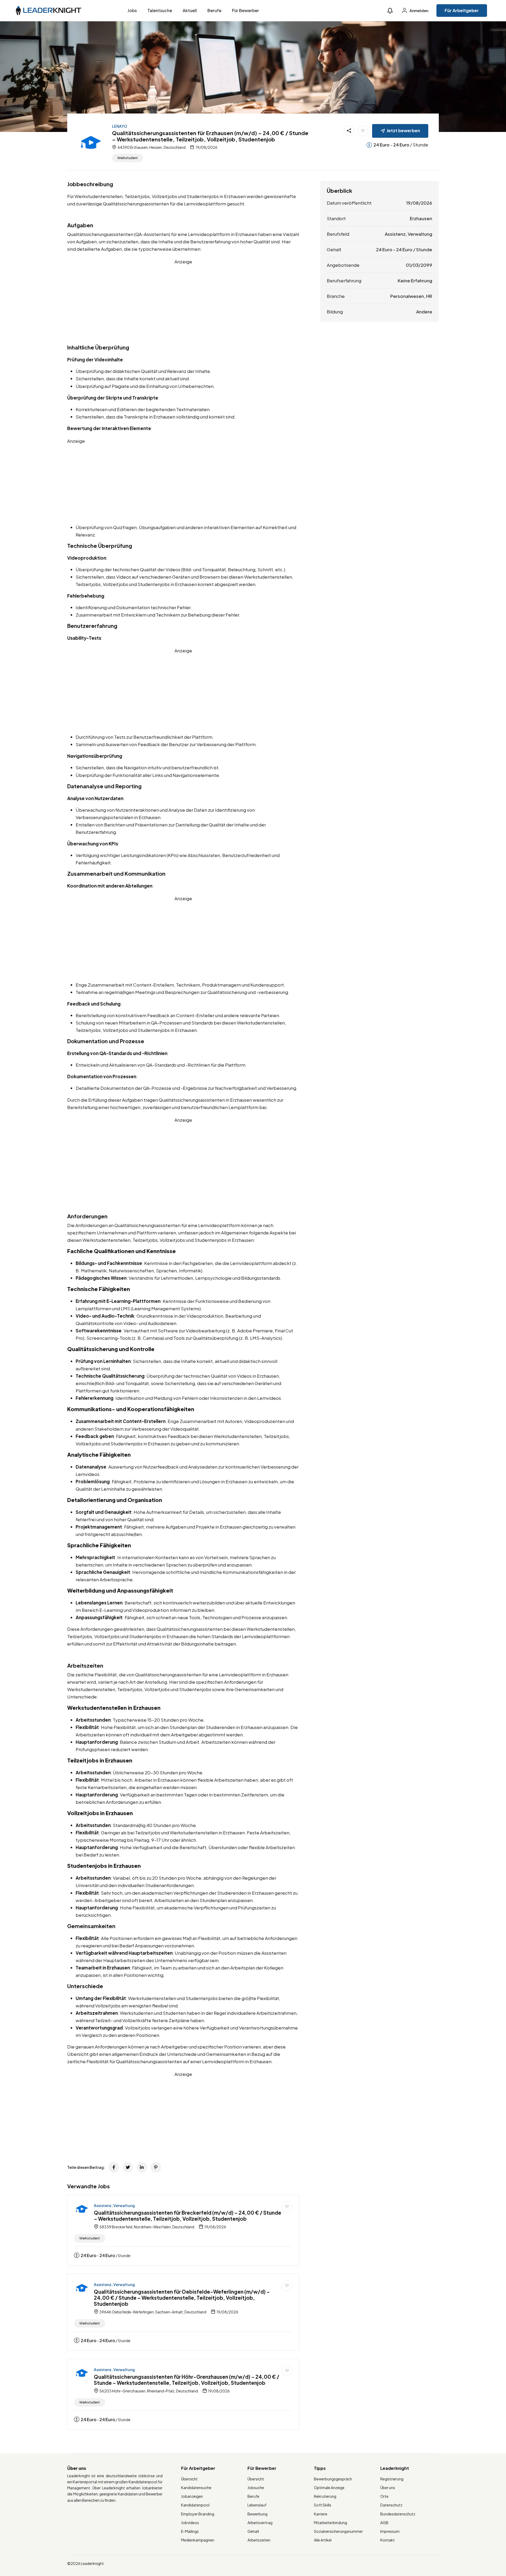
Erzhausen (421, 218)
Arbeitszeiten (259, 2540)
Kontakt (388, 2540)
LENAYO (120, 126)
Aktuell (190, 10)
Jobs (132, 10)
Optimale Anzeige (329, 2488)
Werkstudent (128, 158)
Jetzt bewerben (403, 130)
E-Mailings (190, 2531)
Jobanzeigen (192, 2496)
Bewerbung (257, 2514)
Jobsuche (256, 2488)
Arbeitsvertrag (260, 2523)
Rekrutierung (325, 2496)
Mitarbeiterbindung (330, 2523)
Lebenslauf (257, 2505)
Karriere (321, 2514)
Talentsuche (160, 10)
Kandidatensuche (196, 2488)
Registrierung (392, 2479)
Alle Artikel (323, 2540)
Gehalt (253, 2531)
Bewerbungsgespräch (333, 2479)
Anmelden (419, 11)
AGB (384, 2523)
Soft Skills (323, 2505)
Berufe (214, 10)
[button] (390, 11)
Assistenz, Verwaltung (114, 2205)
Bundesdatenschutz (398, 2514)
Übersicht (189, 2479)
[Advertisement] (183, 302)
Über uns (388, 2488)
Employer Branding (198, 2514)
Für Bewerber (245, 10)
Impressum (390, 2531)
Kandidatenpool (195, 2505)
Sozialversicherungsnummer (338, 2531)
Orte (384, 2496)
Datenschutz (391, 2505)
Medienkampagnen (198, 2540)
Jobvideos (190, 2523)
